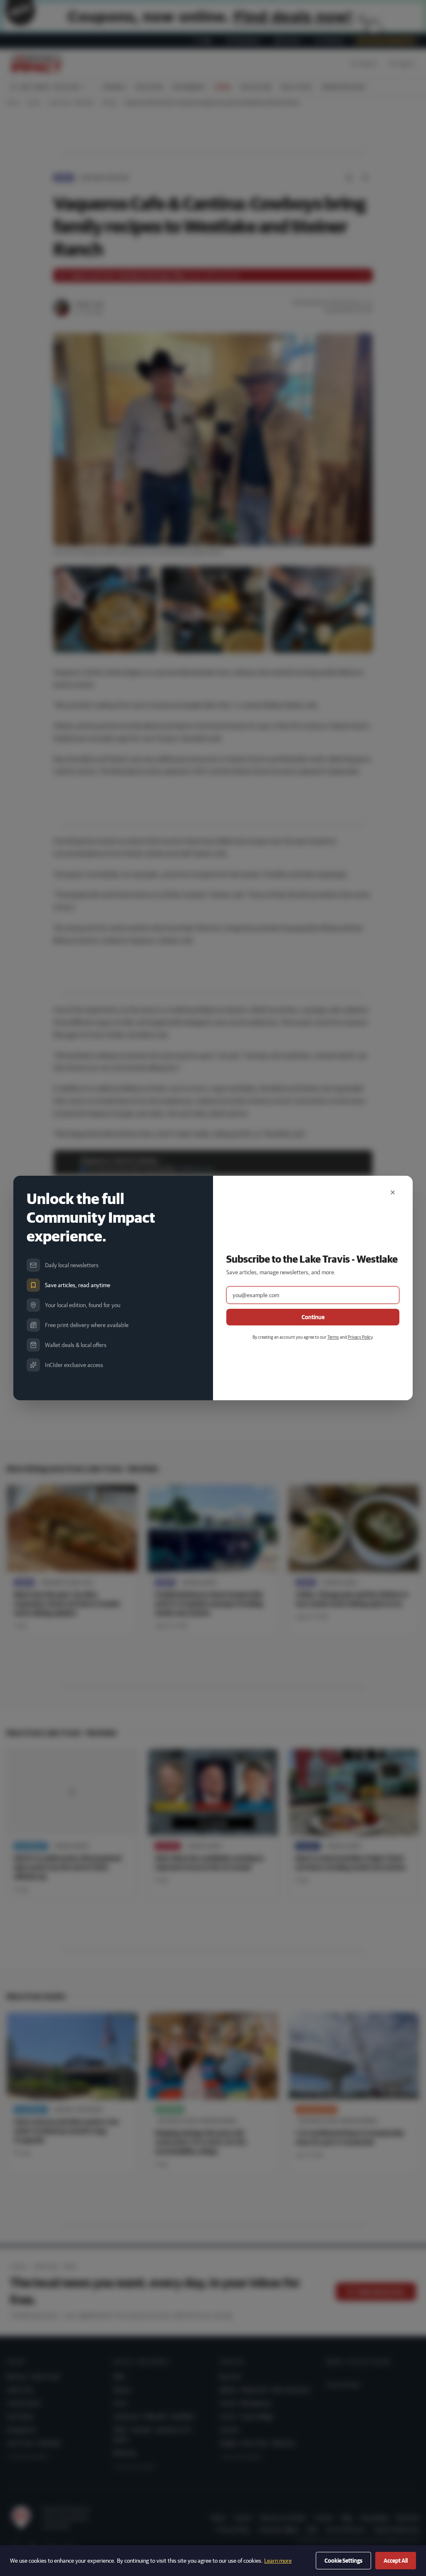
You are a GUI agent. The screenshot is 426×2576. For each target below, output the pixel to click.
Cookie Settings (343, 2561)
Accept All (396, 2561)
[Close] (393, 1192)
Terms (333, 1337)
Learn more (278, 2561)
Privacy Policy (360, 1337)
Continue (313, 1317)
